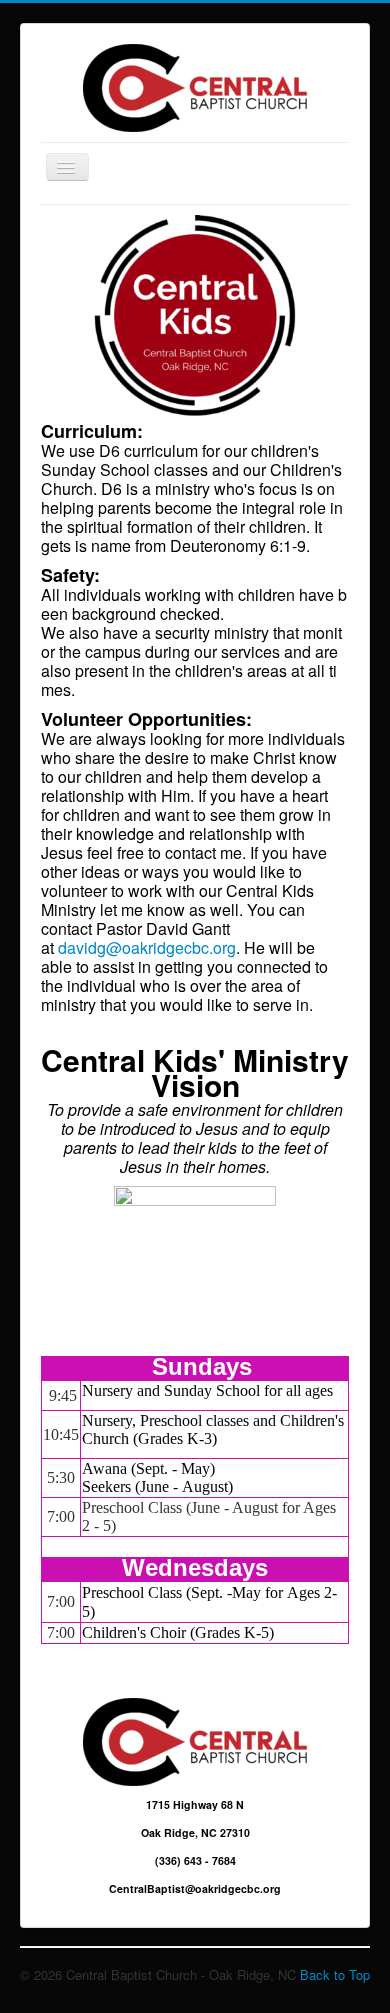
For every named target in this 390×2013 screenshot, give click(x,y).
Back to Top (335, 1974)
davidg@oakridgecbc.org (147, 947)
